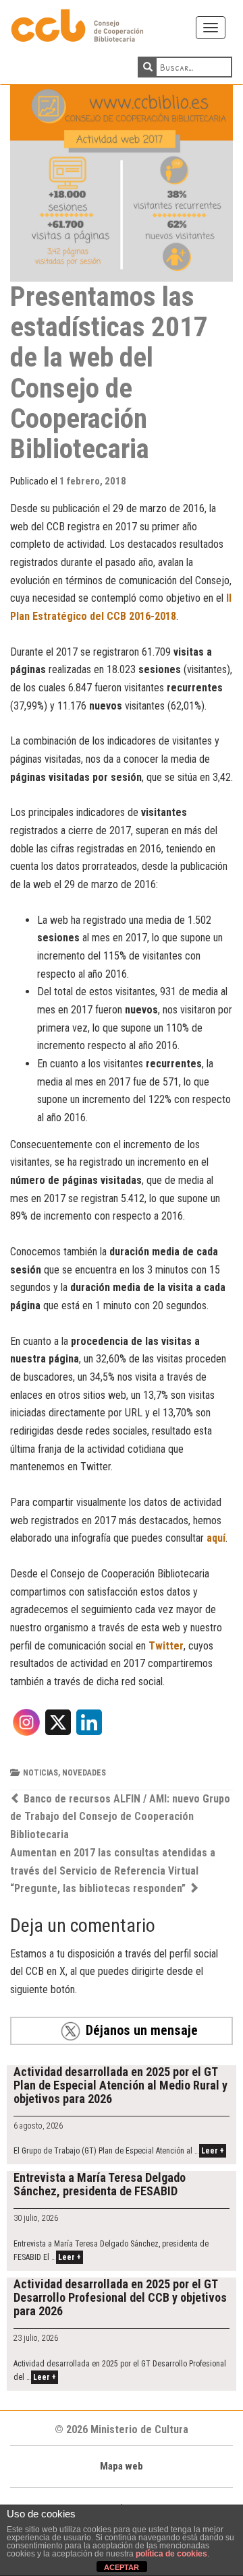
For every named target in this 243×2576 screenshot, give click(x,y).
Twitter (166, 1646)
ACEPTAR (122, 2567)
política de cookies (171, 2554)
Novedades (84, 1773)
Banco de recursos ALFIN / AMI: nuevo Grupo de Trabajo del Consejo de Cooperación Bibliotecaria (120, 1817)
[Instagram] (26, 1727)
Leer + (213, 2151)
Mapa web (122, 2466)
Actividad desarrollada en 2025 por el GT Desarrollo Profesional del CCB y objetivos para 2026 (120, 2297)
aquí (216, 1538)
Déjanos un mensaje (142, 2030)
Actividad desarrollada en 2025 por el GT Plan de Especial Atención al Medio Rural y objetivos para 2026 (120, 2085)
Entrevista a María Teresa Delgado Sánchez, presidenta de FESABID (100, 2184)
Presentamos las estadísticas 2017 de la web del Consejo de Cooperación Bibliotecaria (109, 372)
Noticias (40, 1773)
